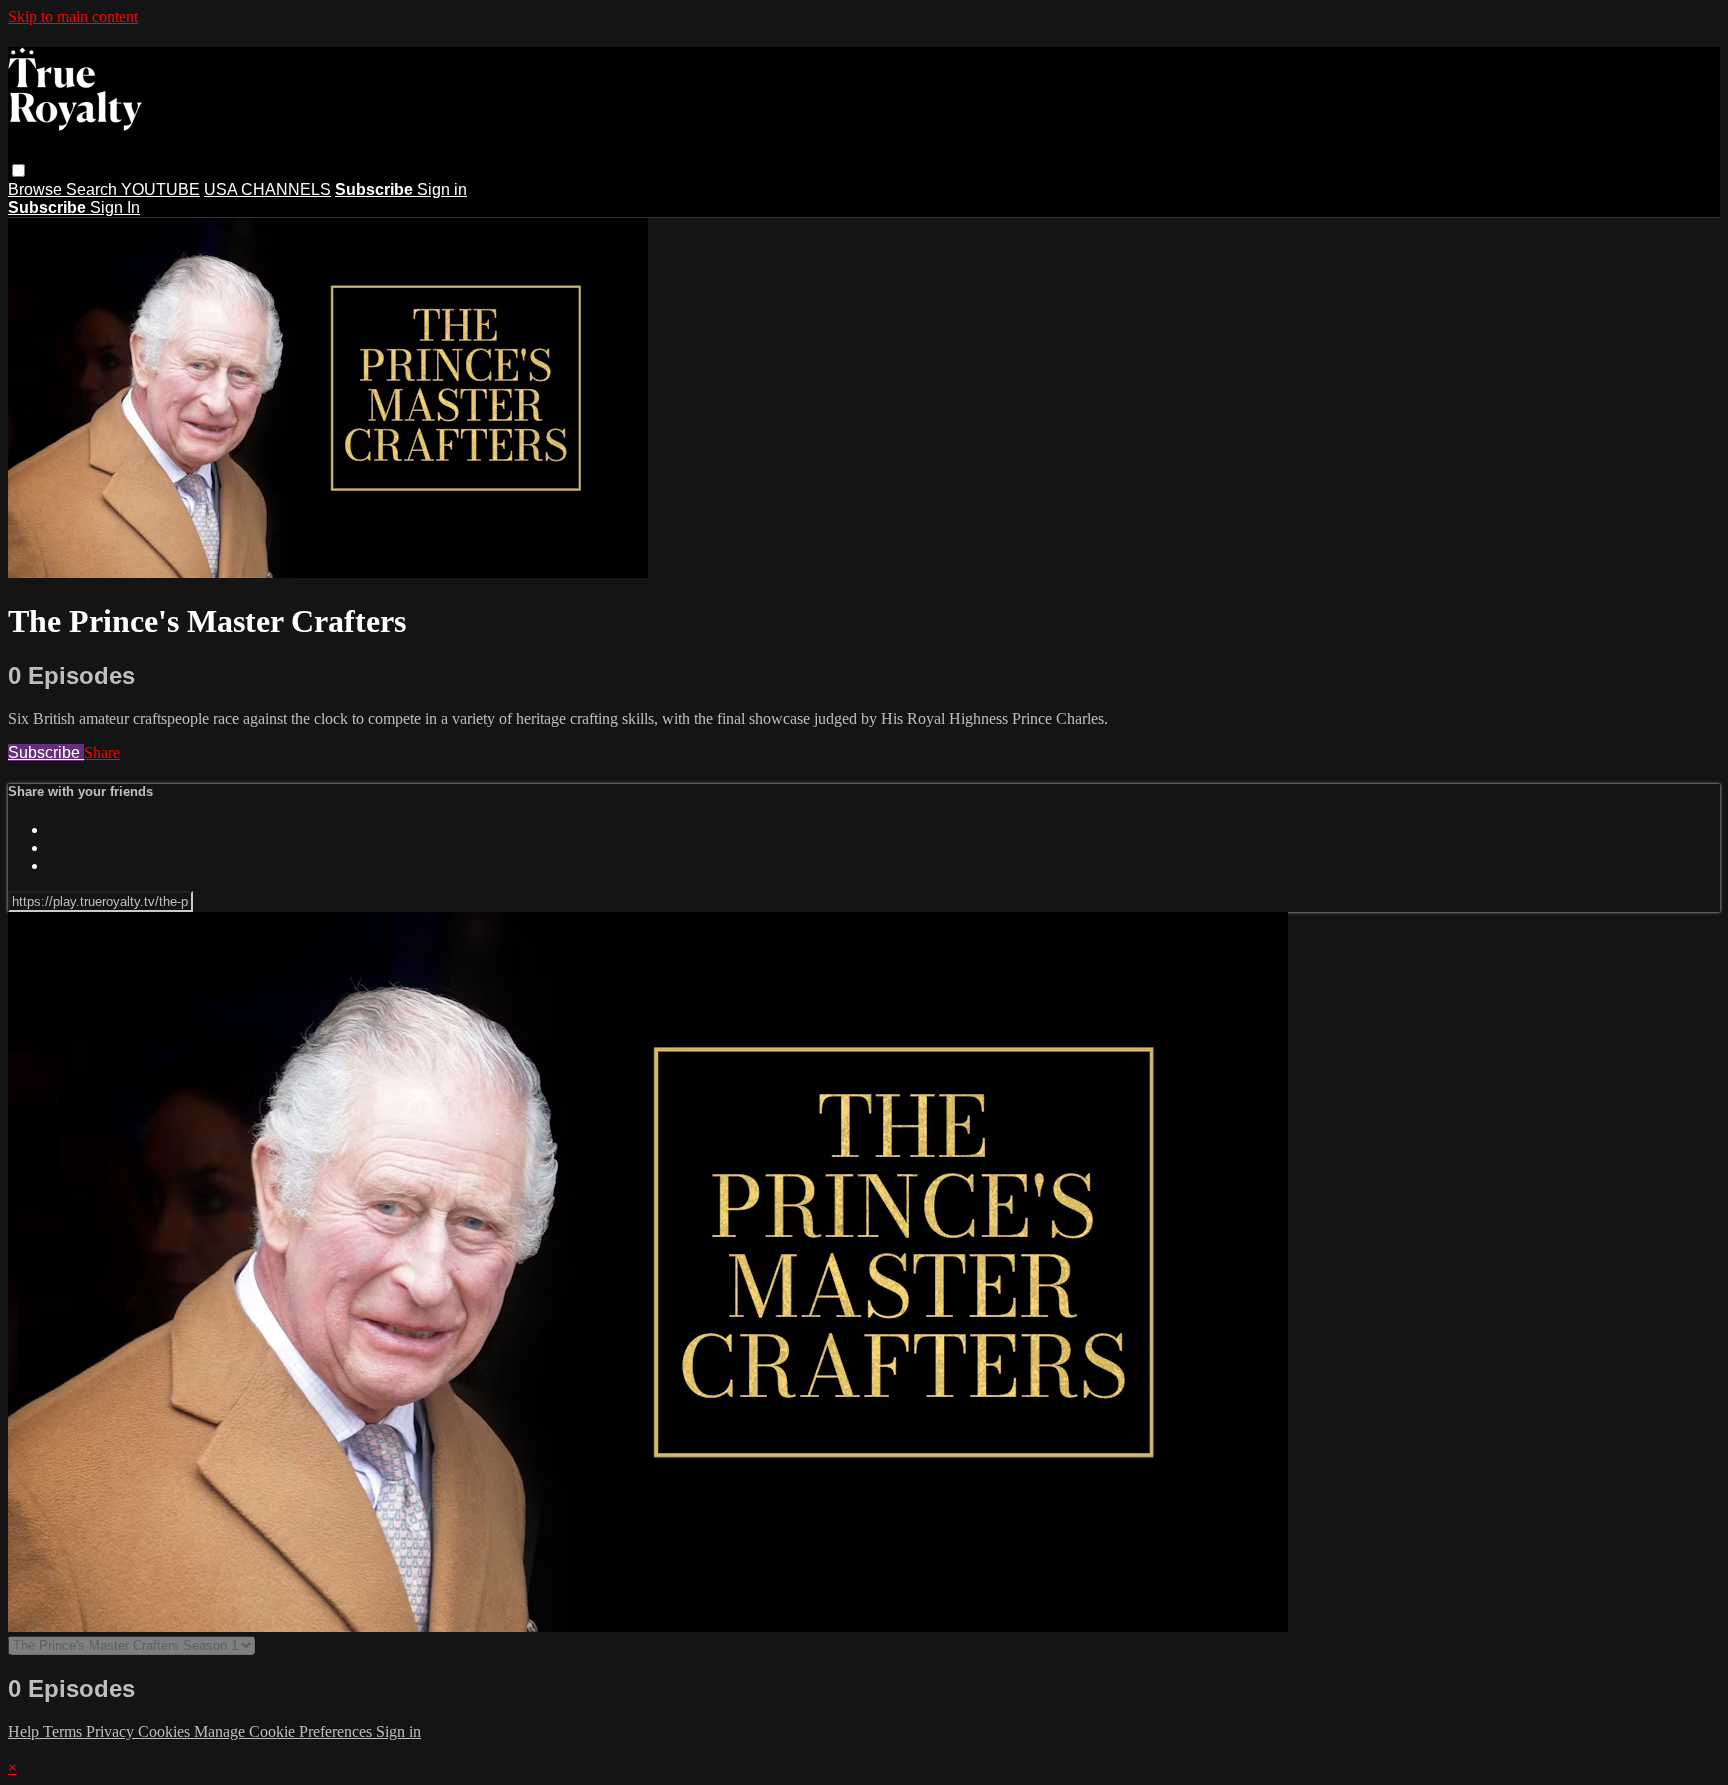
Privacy (112, 1731)
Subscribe (46, 752)
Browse (37, 189)
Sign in (442, 189)
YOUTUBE (160, 189)
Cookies (166, 1731)
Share (102, 752)
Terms (64, 1731)
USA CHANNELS (267, 189)
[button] (18, 170)
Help (25, 1731)
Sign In (115, 207)
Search (93, 189)
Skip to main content (73, 16)
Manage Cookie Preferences (285, 1731)
